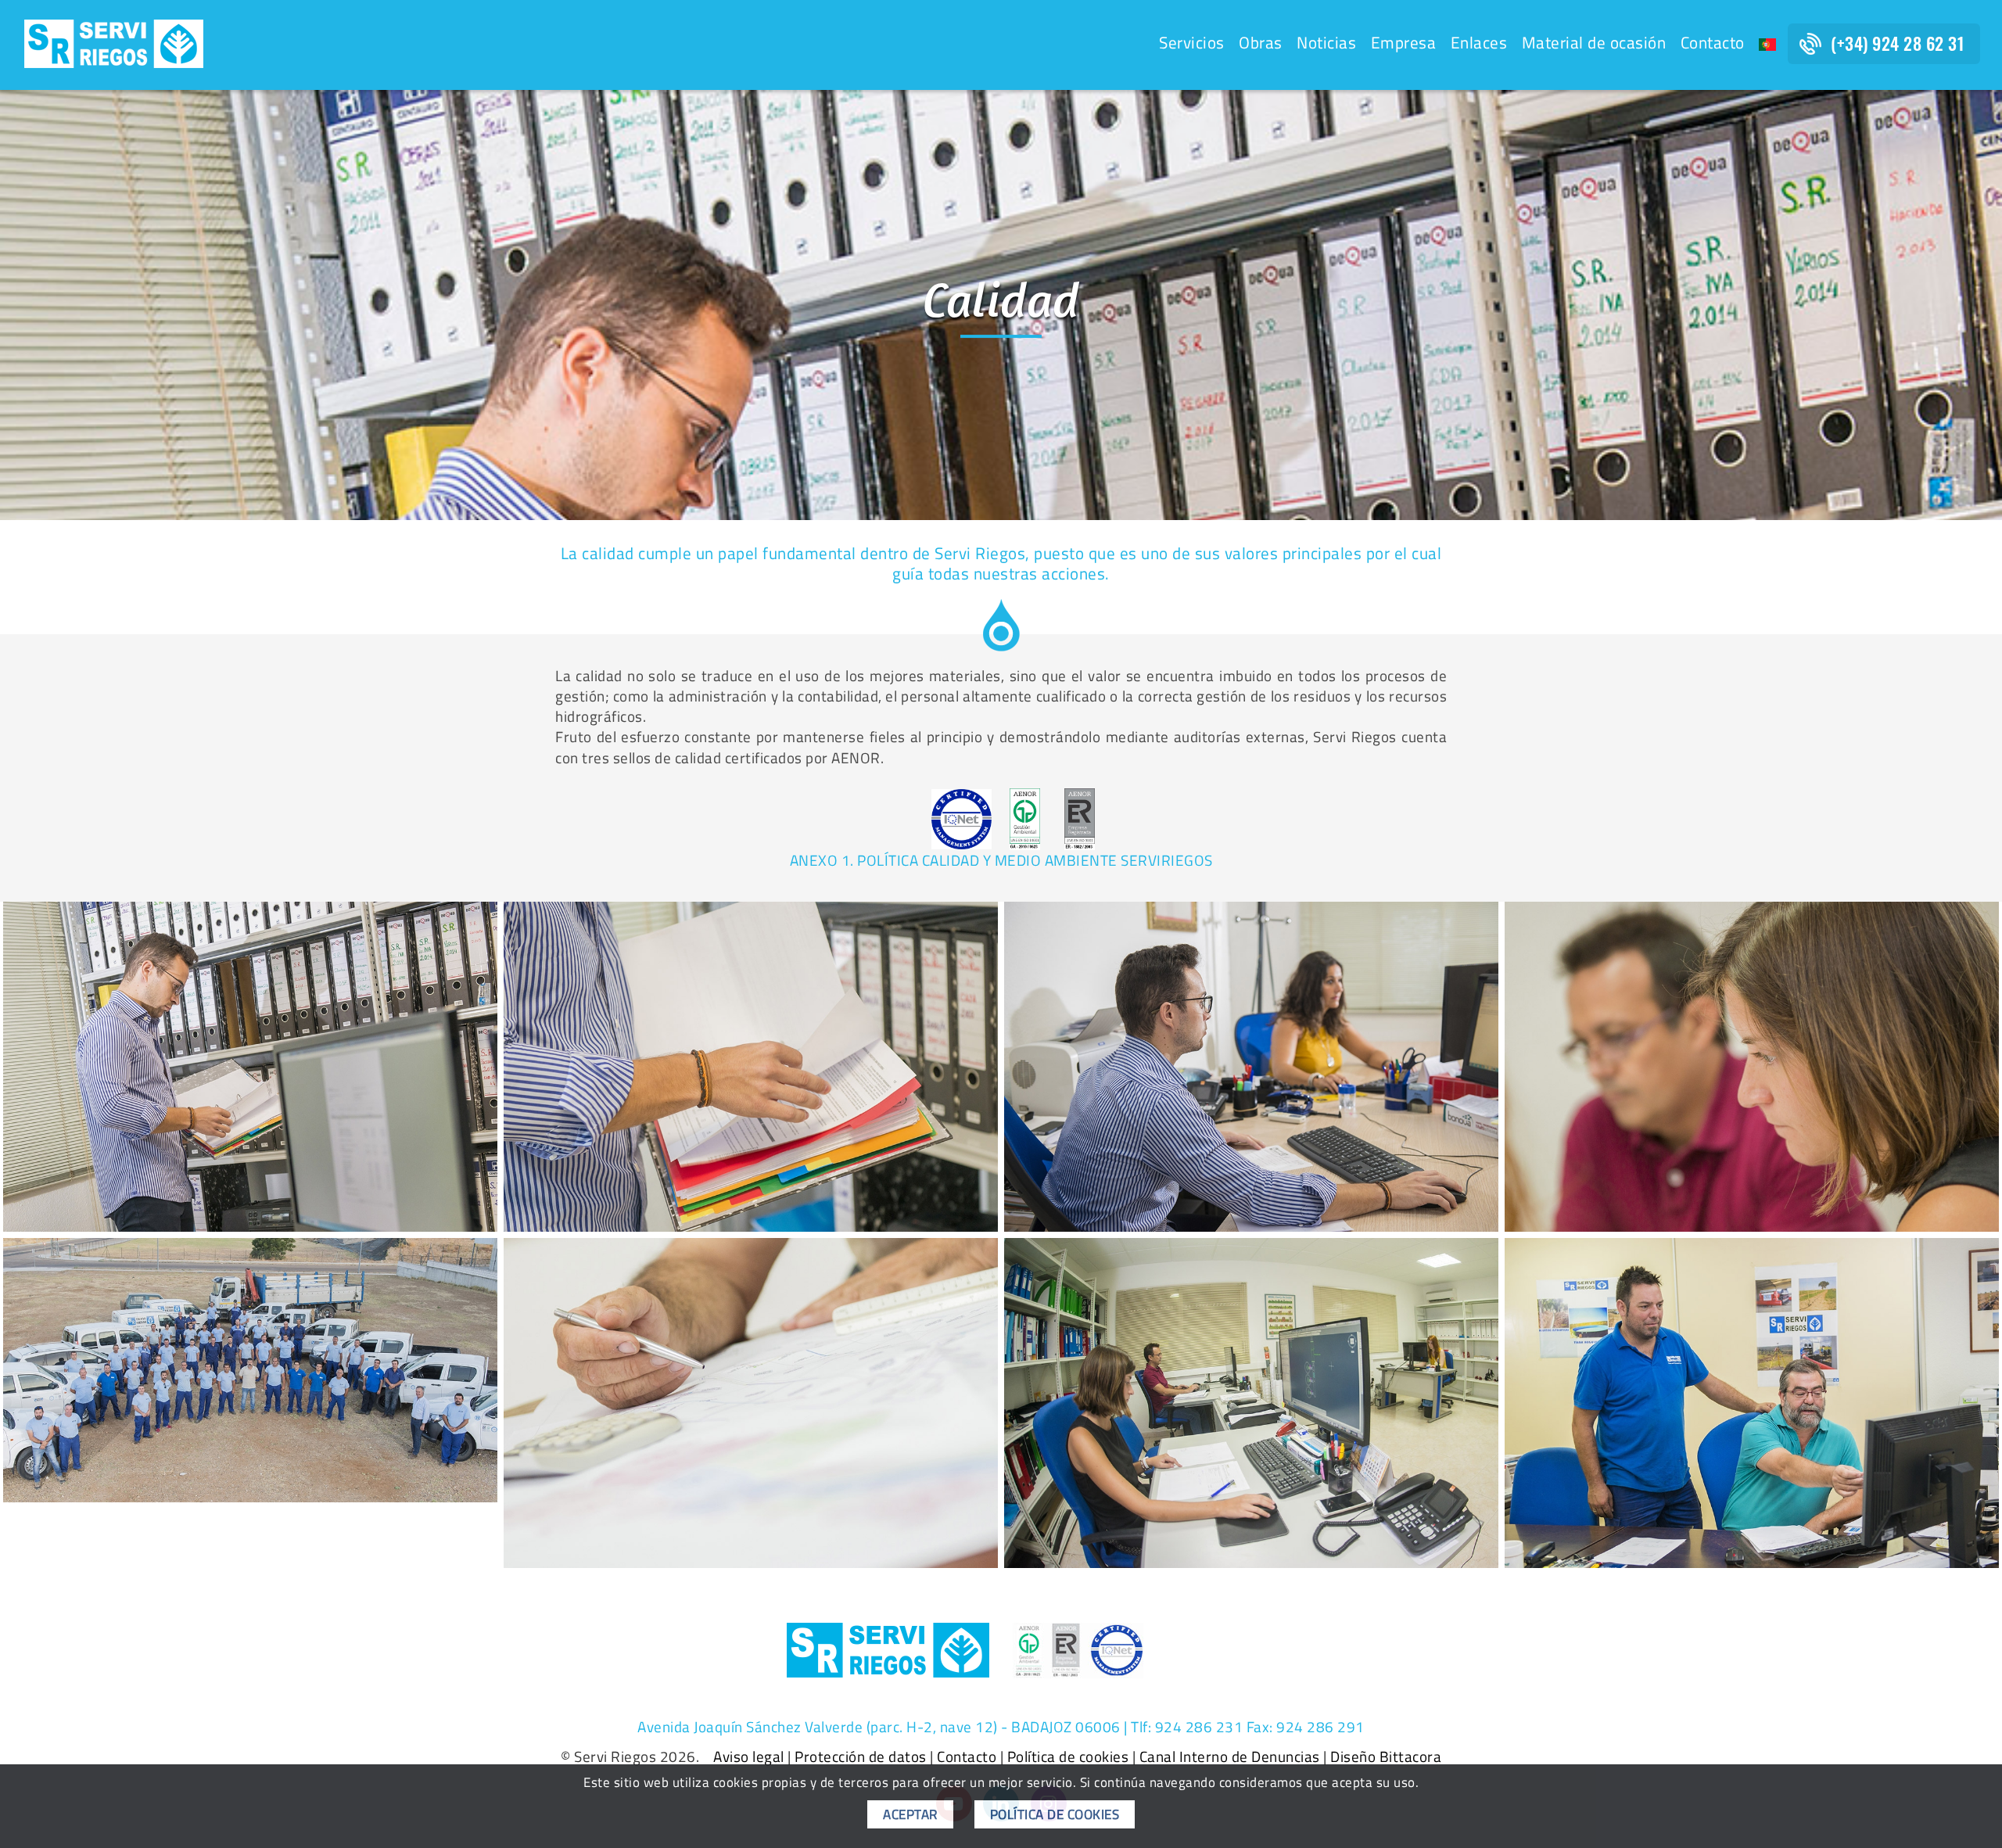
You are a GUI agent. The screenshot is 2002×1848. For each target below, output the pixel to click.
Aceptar (910, 1814)
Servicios (1192, 43)
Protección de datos (861, 1756)
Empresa (1404, 43)
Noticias (1326, 43)
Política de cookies (1068, 1756)
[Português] (1767, 45)
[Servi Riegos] (114, 42)
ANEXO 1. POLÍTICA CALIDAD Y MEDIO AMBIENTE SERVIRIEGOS (1001, 860)
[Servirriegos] (250, 1067)
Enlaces (1479, 43)
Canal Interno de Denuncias (1230, 1756)
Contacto (1713, 43)
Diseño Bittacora (1386, 1756)
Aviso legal (749, 1756)
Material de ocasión (1594, 43)
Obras (1261, 43)
